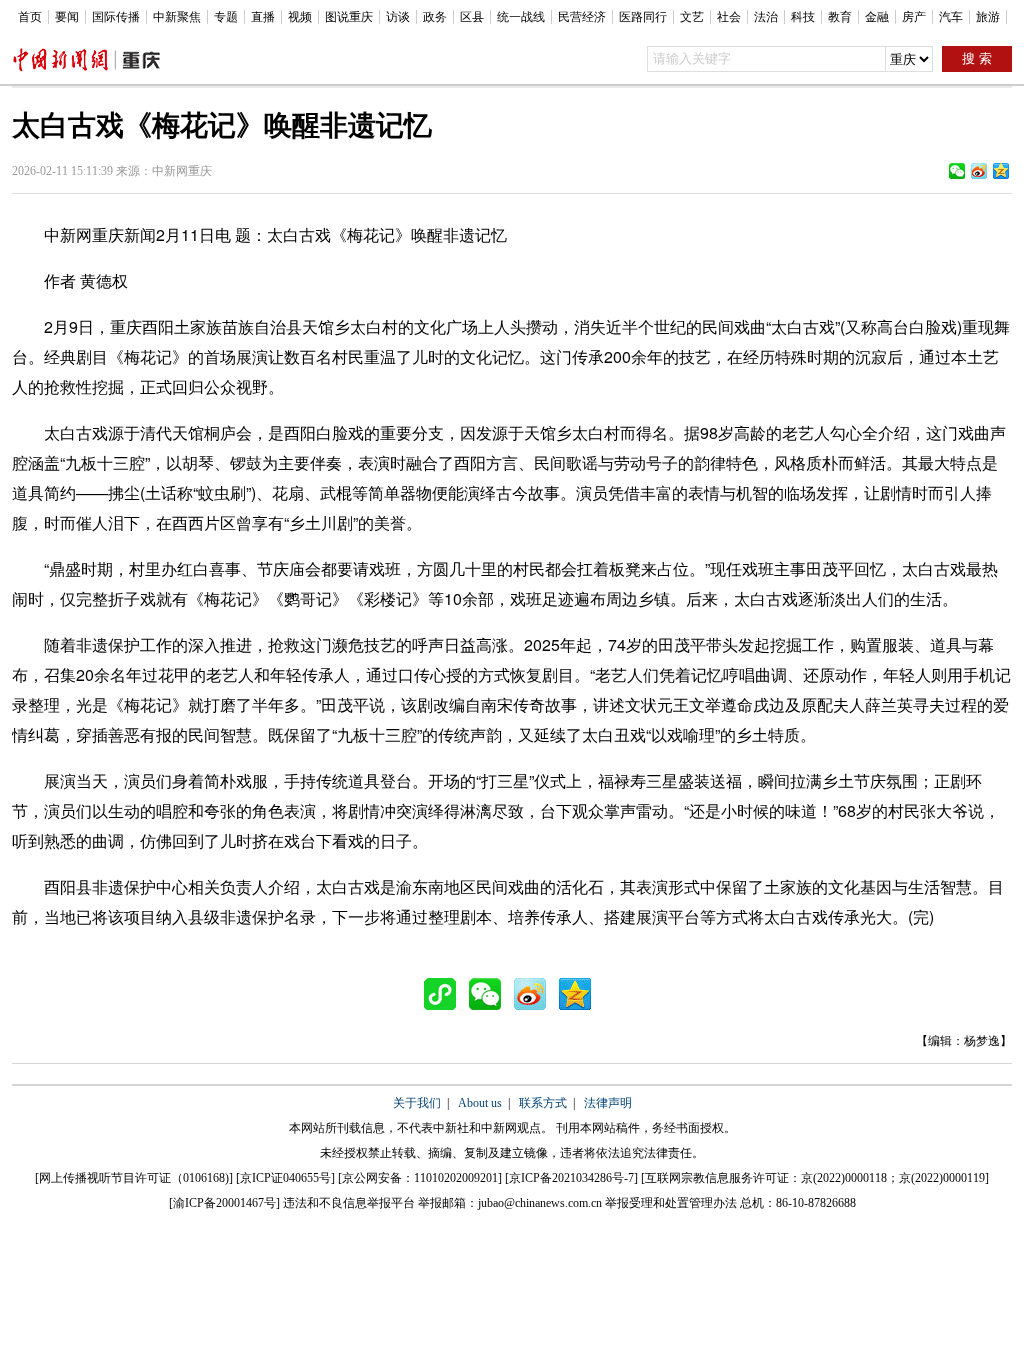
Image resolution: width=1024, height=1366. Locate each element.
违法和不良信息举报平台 (349, 1203)
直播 (263, 17)
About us (480, 1103)
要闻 (67, 17)
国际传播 (116, 17)
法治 (766, 17)
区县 (472, 17)
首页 (30, 17)
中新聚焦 (177, 17)
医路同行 (643, 17)
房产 (914, 17)
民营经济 (582, 17)
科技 (803, 17)
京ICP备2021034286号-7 (571, 1178)
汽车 (951, 17)
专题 (226, 17)
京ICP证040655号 (285, 1178)
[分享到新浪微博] (979, 171)
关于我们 (417, 1103)
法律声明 (608, 1103)
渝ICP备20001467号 (224, 1203)
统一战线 (521, 17)
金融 (877, 17)
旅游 (988, 17)
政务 (435, 17)
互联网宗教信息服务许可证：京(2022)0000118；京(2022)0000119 (815, 1178)
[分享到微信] (957, 171)
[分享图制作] (445, 994)
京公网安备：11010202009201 (420, 1178)
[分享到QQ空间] (1001, 171)
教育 (840, 17)
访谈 (398, 17)
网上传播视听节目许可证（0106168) (134, 1178)
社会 (729, 17)
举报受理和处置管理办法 (671, 1203)
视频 (300, 17)
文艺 (692, 17)
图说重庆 (349, 17)
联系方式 (543, 1103)
